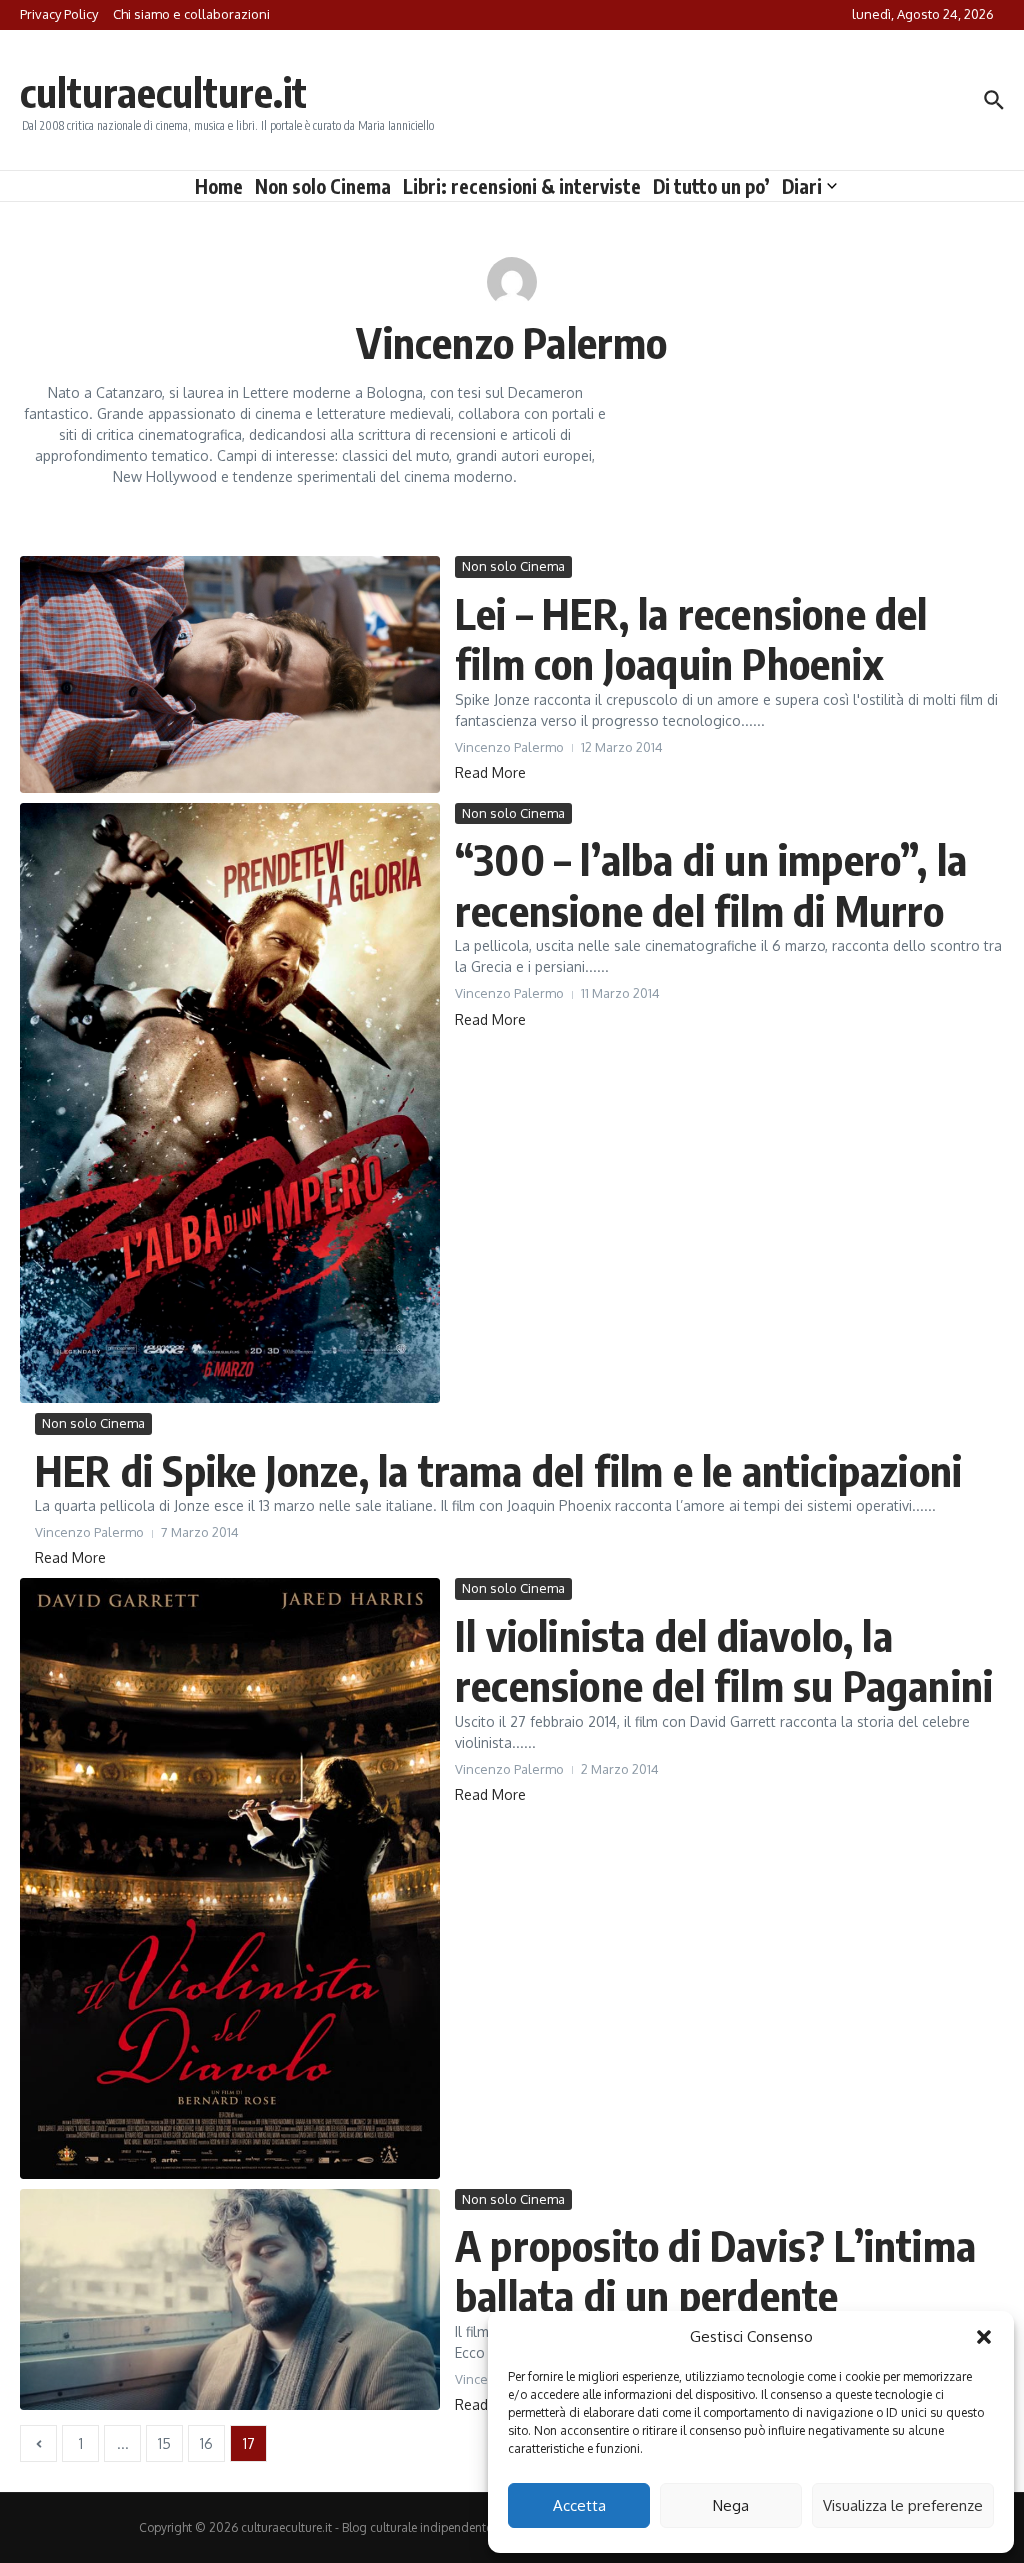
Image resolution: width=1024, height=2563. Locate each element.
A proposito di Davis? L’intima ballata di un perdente (715, 2270)
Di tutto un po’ (711, 186)
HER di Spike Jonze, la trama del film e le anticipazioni (498, 1470)
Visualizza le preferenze (903, 2505)
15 (164, 2443)
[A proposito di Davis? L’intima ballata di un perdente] (230, 2300)
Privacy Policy (59, 14)
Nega (731, 2505)
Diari (802, 186)
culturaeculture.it (163, 92)
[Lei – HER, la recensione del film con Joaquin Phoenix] (230, 674)
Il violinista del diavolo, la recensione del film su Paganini (724, 1660)
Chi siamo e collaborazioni (191, 14)
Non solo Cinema (323, 186)
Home (219, 186)
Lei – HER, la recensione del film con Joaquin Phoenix (691, 638)
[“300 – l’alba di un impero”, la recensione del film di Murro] (230, 1103)
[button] (984, 2337)
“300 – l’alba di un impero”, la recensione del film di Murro (711, 884)
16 (206, 2443)
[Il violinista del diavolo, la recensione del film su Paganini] (230, 1878)
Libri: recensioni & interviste (522, 186)
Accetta (579, 2505)
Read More (490, 772)
